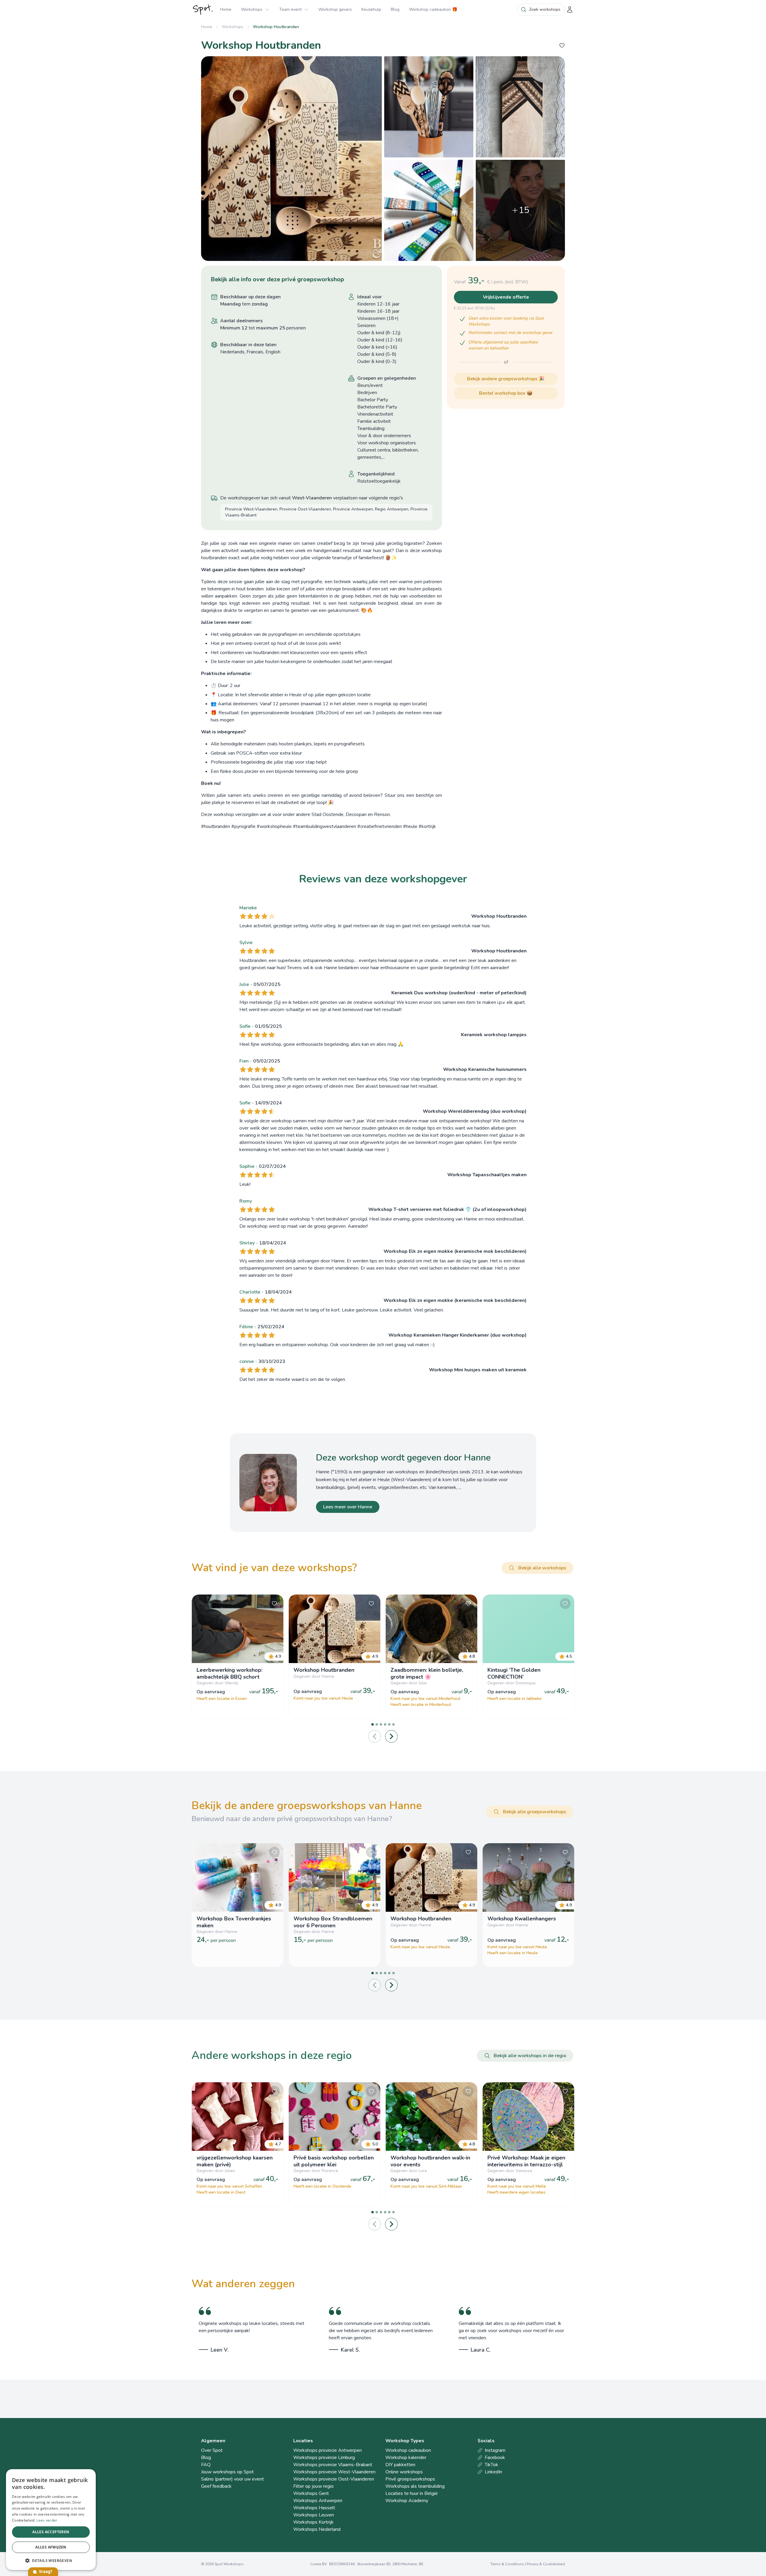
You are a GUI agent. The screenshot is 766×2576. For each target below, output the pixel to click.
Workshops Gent (311, 2493)
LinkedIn (493, 2472)
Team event (290, 9)
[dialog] (51, 2520)
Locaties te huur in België (412, 2493)
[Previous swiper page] (375, 1736)
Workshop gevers (335, 9)
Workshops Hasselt (314, 2508)
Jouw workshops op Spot (227, 2472)
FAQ (206, 2465)
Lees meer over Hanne (348, 1507)
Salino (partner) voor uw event (232, 2479)
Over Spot (212, 2450)
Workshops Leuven (314, 2515)
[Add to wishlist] (562, 45)
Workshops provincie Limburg (324, 2458)
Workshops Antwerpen (318, 2501)
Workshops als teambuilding (415, 2486)
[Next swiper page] (391, 1736)
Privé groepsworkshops (410, 2479)
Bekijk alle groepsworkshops (535, 1812)
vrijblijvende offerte (506, 297)
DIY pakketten (400, 2465)
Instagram (495, 2450)
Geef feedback (216, 2486)
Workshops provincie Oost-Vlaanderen (334, 2479)
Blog (395, 9)
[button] (51, 2560)
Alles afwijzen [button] (51, 2547)
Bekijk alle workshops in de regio (530, 2056)
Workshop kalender (406, 2458)
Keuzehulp (371, 9)
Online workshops (404, 2472)
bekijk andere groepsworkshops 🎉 (506, 379)
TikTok (491, 2465)
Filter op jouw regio (313, 2486)
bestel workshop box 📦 (506, 393)
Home (226, 9)
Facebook (495, 2458)
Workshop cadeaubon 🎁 (433, 9)
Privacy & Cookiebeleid (546, 2564)
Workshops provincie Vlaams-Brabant (333, 2465)
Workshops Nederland (317, 2529)
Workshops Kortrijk (313, 2522)
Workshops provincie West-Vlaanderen (334, 2472)
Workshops (252, 9)
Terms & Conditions (507, 2564)
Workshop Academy (407, 2501)
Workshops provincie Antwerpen (327, 2450)
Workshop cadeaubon (408, 2450)
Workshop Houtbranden (276, 27)
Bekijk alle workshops (542, 1568)
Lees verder (47, 2520)
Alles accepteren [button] (51, 2532)
